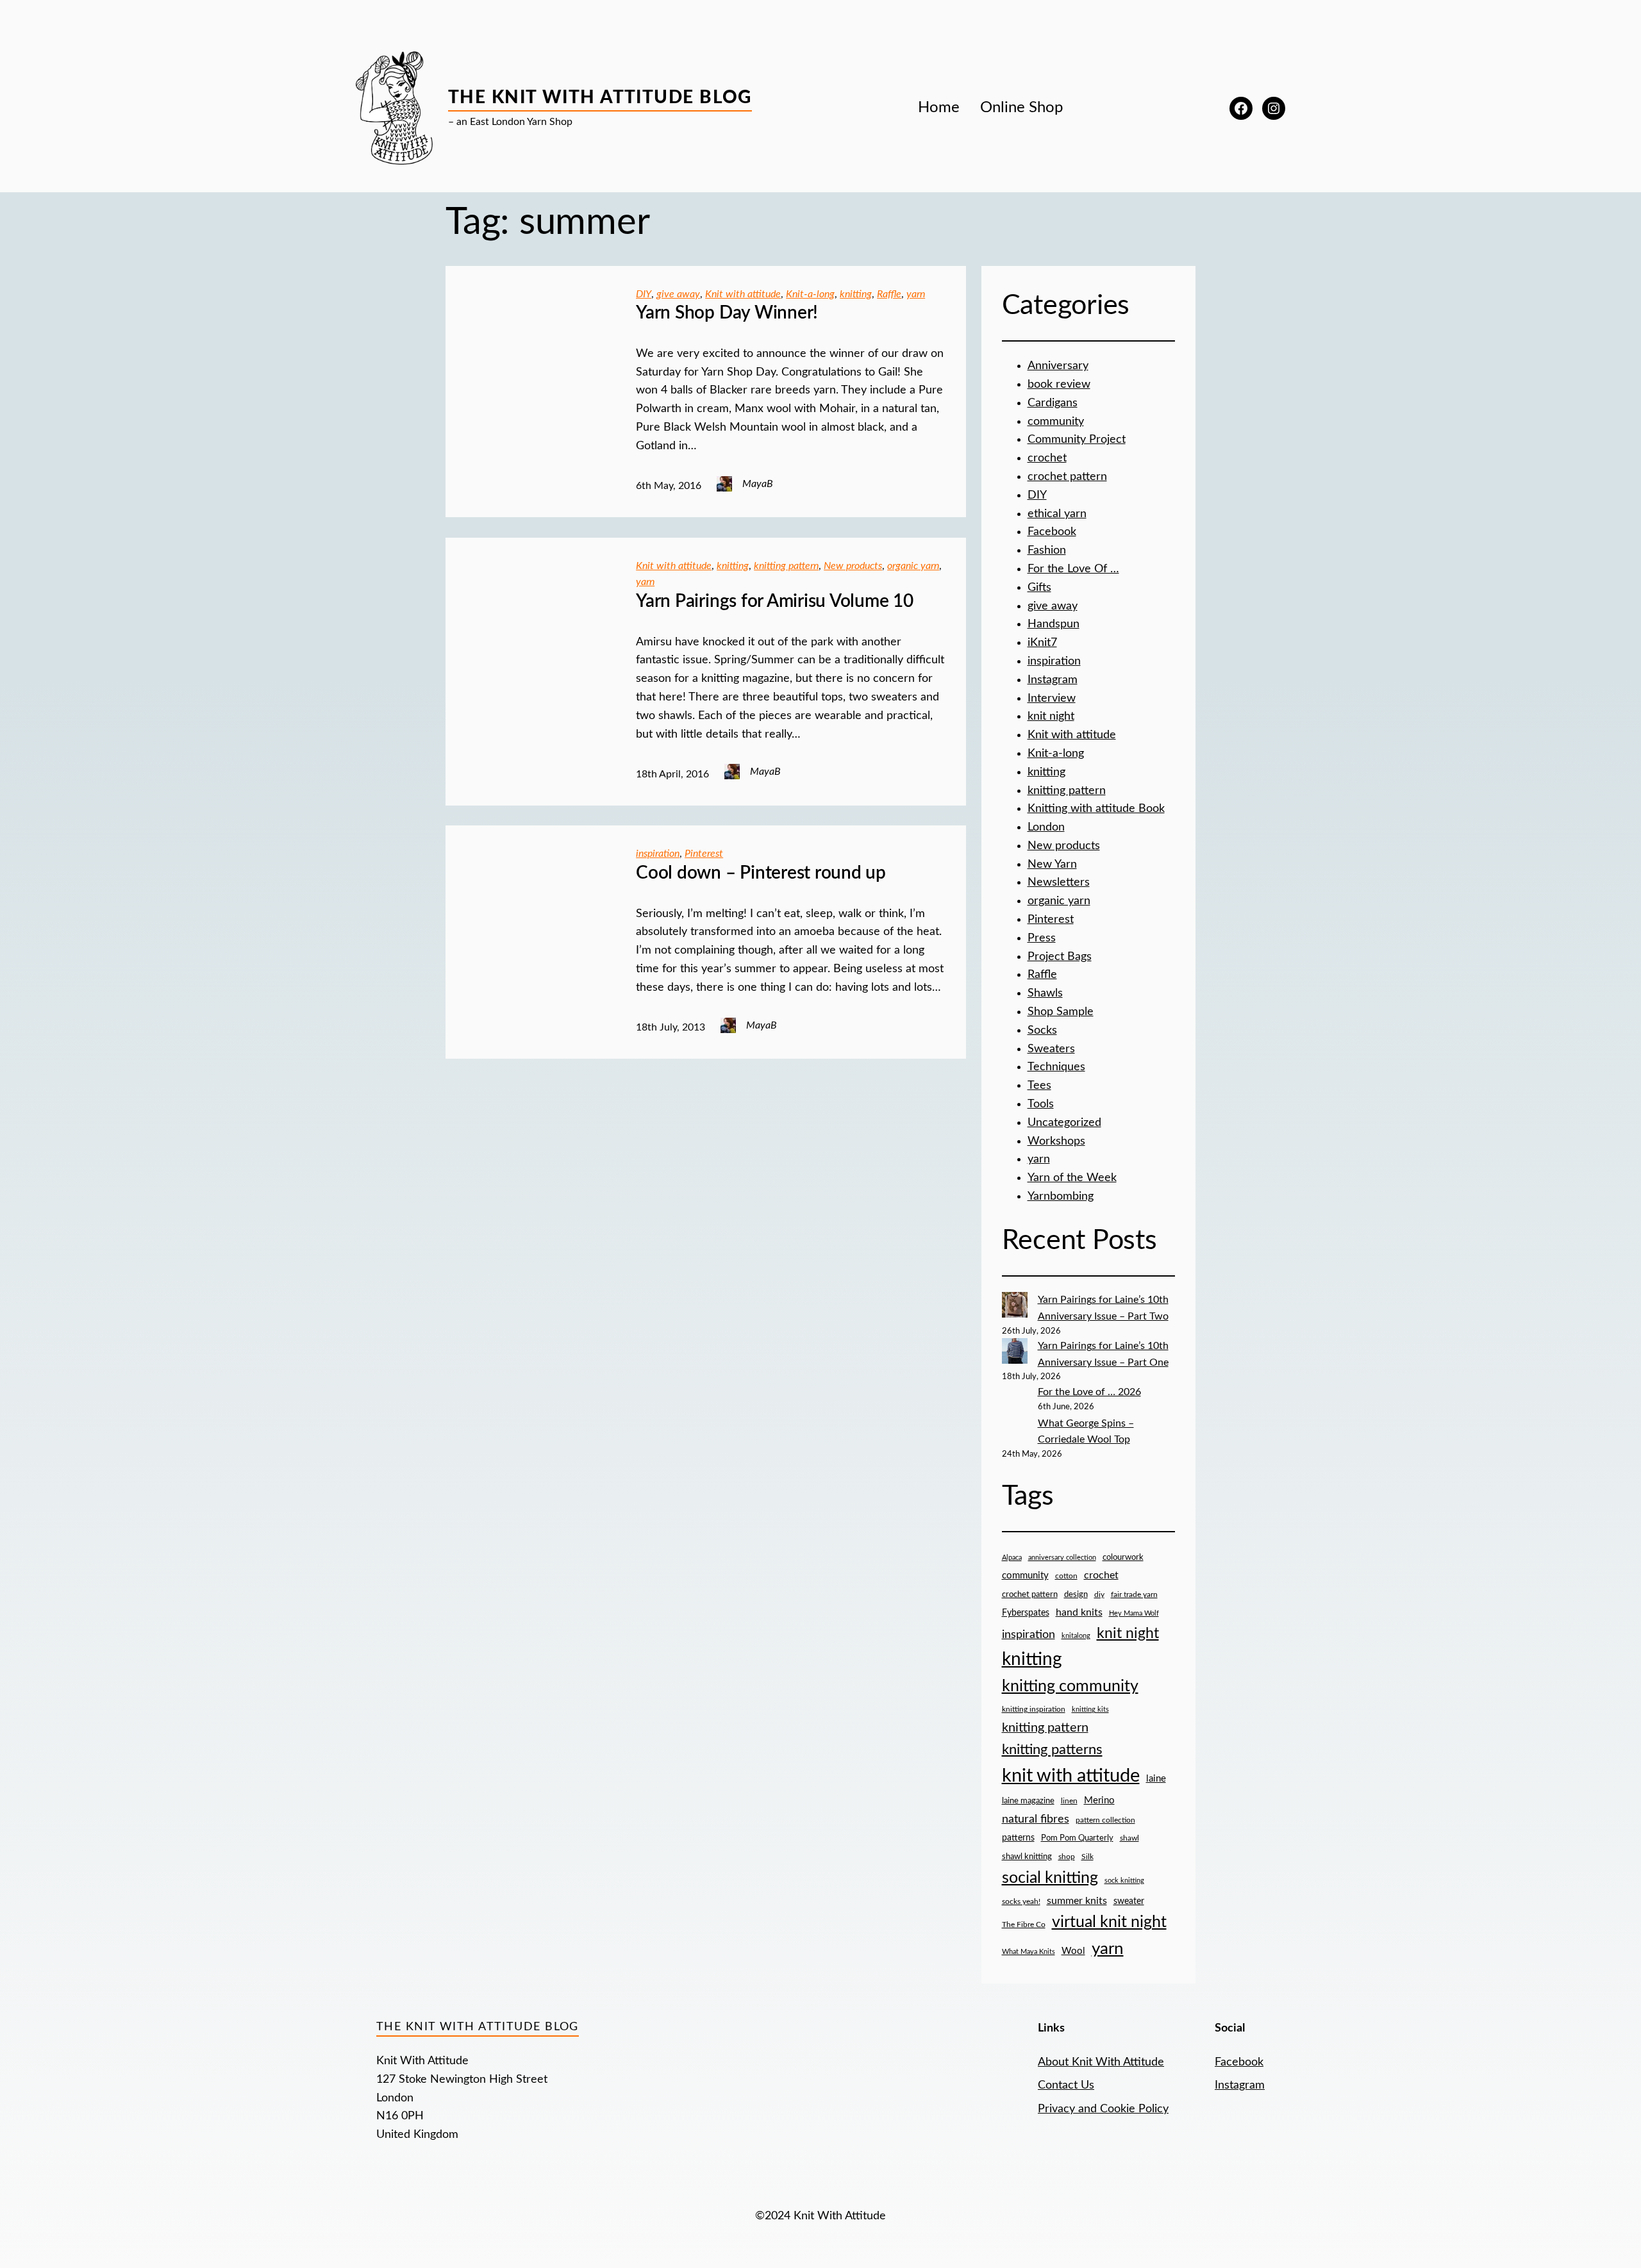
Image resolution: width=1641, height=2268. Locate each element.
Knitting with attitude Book (1096, 809)
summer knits (1077, 1901)
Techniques (1056, 1067)
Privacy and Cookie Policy (1103, 2109)
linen (1069, 1801)
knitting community (1070, 1686)
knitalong (1076, 1636)
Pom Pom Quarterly (1077, 1838)
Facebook (1052, 532)
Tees (1039, 1086)
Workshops (1056, 1141)
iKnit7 (1042, 643)
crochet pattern (1067, 477)
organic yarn (913, 566)
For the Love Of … (1073, 569)
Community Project (1077, 440)
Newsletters (1059, 882)
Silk (1087, 1857)
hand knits (1079, 1612)
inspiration (658, 854)
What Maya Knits (1029, 1952)
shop (1067, 1857)
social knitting (1050, 1878)
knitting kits (1090, 1709)
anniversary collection (1062, 1558)
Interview (1052, 699)
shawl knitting (1027, 1857)
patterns (1018, 1838)
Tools (1041, 1104)
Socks (1042, 1031)
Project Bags (1060, 957)
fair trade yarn (1134, 1595)
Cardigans (1053, 403)
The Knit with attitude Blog (600, 97)
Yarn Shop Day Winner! (727, 313)
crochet (1047, 458)
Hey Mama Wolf (1134, 1613)
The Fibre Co (1024, 1925)
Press (1042, 938)
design (1076, 1595)
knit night (1051, 716)
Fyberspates (1026, 1613)
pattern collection (1105, 1820)
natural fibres (1036, 1819)
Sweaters (1051, 1049)
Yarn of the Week (1072, 1178)
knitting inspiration (1034, 1709)
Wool (1073, 1951)
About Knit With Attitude (1101, 2062)
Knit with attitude (743, 294)
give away (678, 294)
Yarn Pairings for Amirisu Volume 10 (775, 601)
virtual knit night (1109, 1922)
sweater (1129, 1901)
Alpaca (1012, 1558)
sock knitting (1124, 1881)
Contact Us (1066, 2085)
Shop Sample (1061, 1012)
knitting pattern (786, 566)
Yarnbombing (1061, 1196)
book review (1059, 385)
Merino (1099, 1800)
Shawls (1045, 993)
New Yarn (1052, 865)
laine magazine (1028, 1801)
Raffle (889, 294)
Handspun (1054, 624)
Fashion (1047, 550)
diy (1099, 1594)
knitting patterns (1052, 1750)
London (1046, 827)
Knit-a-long (810, 294)
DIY (644, 294)
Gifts (1039, 588)
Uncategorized (1064, 1123)
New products (853, 566)
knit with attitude (1071, 1776)
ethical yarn (1057, 514)
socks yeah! (1021, 1902)
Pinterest (704, 854)
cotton (1066, 1576)
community (1056, 422)
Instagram (1053, 680)
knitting (856, 294)
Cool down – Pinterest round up (761, 873)
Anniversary (1058, 366)
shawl (1129, 1838)
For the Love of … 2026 (1089, 1392)
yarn (916, 294)
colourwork (1123, 1558)
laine (1156, 1779)
